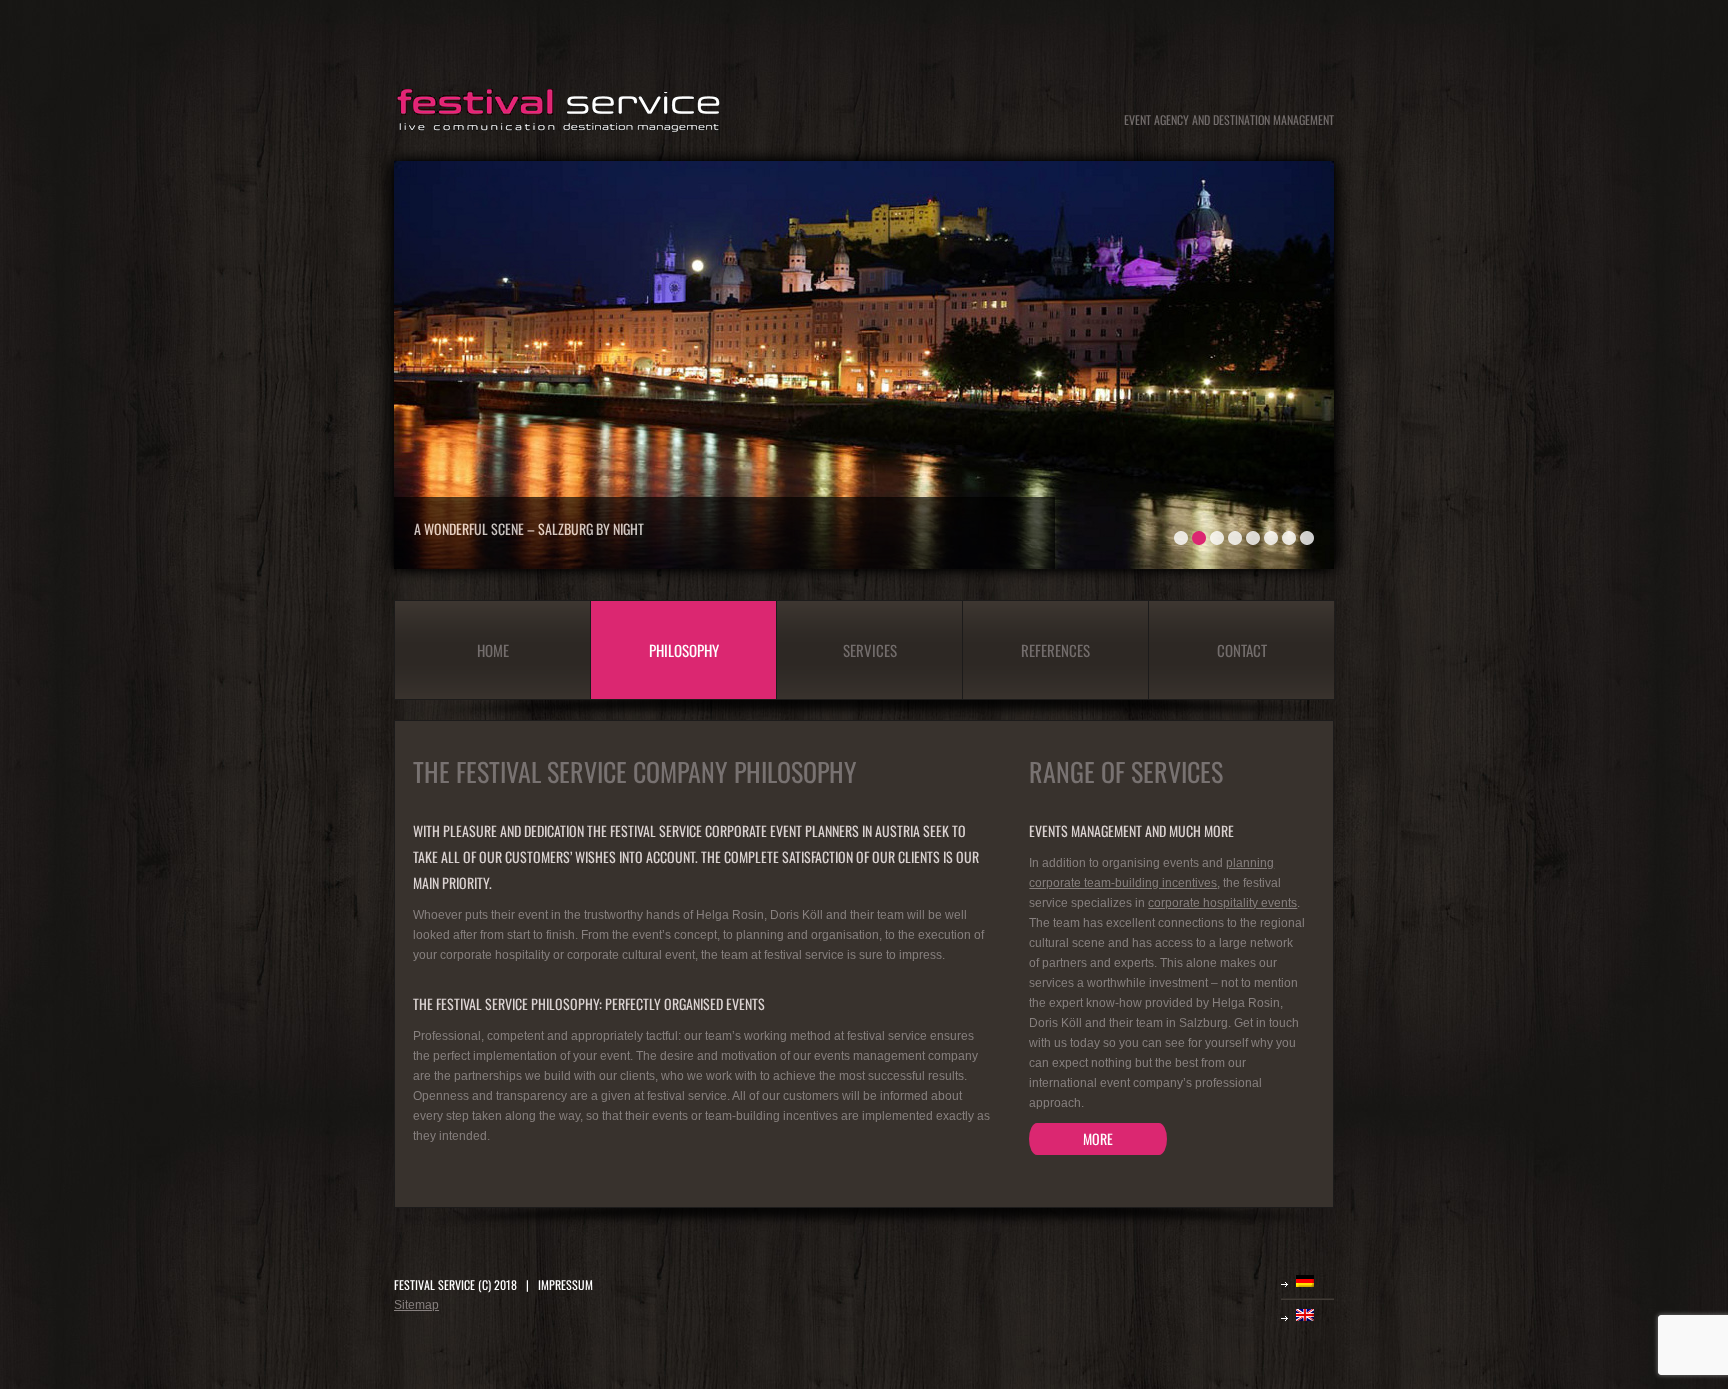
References (1055, 650)
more (1098, 1138)
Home (493, 650)
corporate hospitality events (1222, 903)
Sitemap (416, 1305)
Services (870, 650)
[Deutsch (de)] (1315, 1281)
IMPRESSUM (565, 1284)
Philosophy (684, 650)
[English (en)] (1315, 1315)
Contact (1242, 650)
